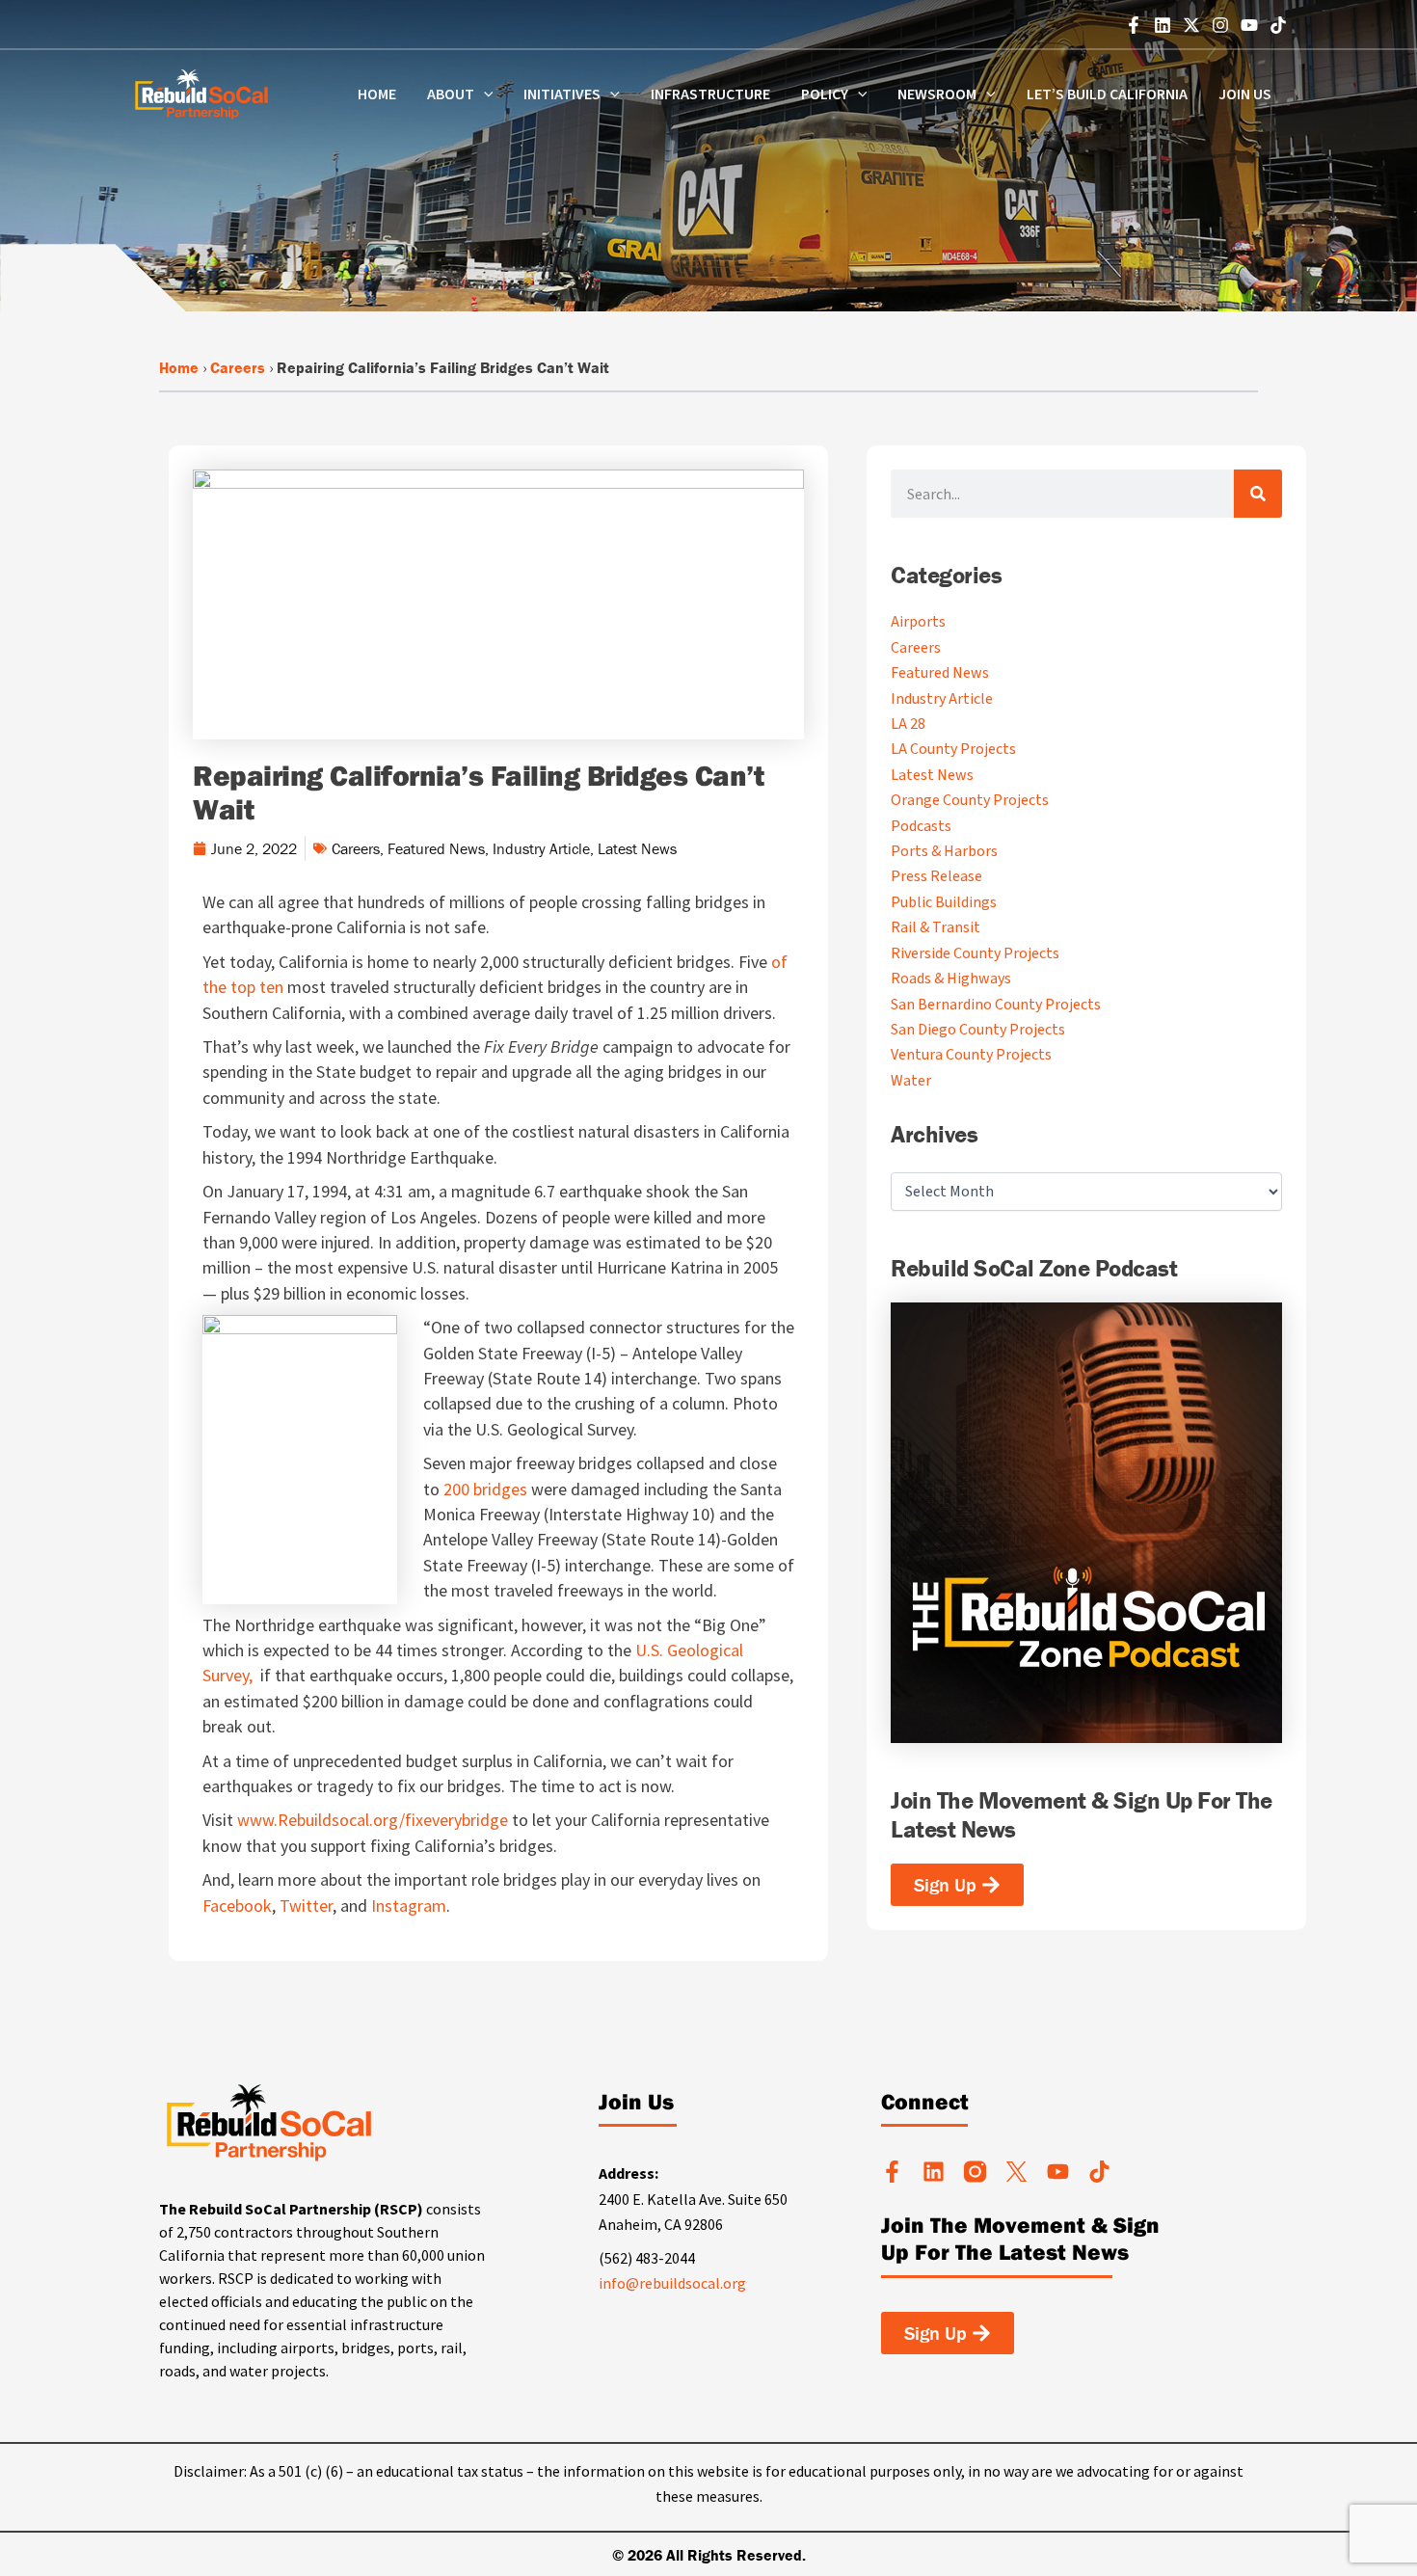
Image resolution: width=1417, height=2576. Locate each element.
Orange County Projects (970, 800)
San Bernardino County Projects (996, 1005)
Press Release (936, 876)
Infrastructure (710, 94)
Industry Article (541, 848)
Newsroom (937, 94)
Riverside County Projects (975, 953)
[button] (484, 94)
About (451, 94)
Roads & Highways (951, 979)
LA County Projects (953, 749)
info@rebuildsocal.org (672, 2283)
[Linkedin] (1163, 25)
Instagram (409, 1905)
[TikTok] (1278, 25)
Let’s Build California (1107, 94)
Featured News (436, 848)
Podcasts (921, 826)
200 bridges (485, 1489)
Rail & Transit (936, 927)
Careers (238, 367)
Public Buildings (944, 902)
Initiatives (562, 94)
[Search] (1258, 494)
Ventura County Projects (971, 1055)
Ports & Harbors (944, 851)
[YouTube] (1249, 25)
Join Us (1245, 94)
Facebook (237, 1905)
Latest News (637, 848)
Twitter (306, 1905)
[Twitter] (1191, 25)
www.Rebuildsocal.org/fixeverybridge (371, 1820)
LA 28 (908, 724)
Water (911, 1081)
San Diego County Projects (978, 1030)
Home (377, 94)
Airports (918, 622)
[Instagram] (1220, 25)
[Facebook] (1134, 25)
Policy (825, 94)
